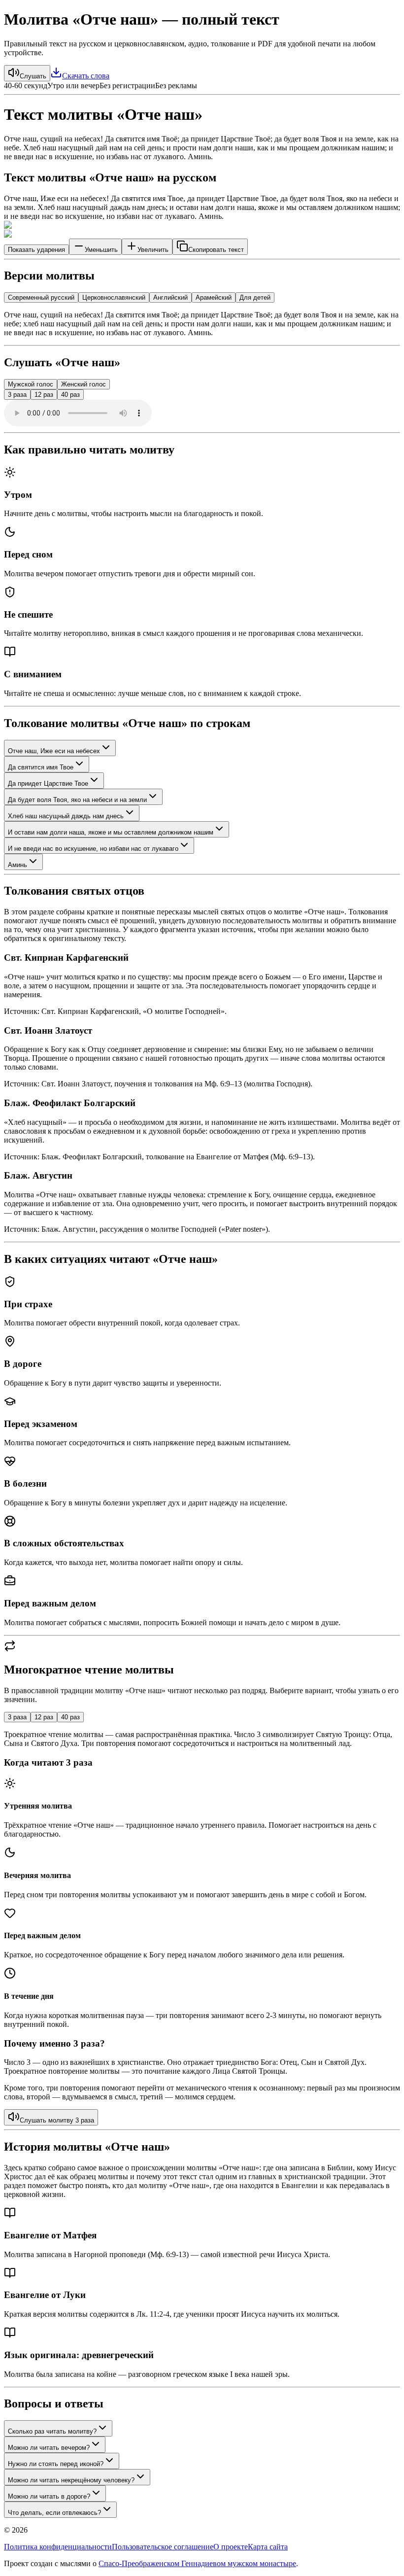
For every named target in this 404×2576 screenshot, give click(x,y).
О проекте (231, 2547)
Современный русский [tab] (41, 297)
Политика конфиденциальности (58, 2547)
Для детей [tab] (255, 297)
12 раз (44, 395)
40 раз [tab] (70, 1717)
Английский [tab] (170, 297)
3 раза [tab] (17, 1717)
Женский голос (84, 384)
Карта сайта (268, 2547)
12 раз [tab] (44, 1717)
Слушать (33, 76)
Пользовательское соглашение (163, 2547)
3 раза (17, 395)
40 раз (70, 395)
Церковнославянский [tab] (114, 297)
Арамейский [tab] (214, 297)
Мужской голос (31, 384)
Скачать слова (86, 76)
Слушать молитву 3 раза (57, 2120)
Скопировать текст (216, 250)
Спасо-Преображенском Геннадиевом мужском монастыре (197, 2563)
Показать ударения (36, 250)
